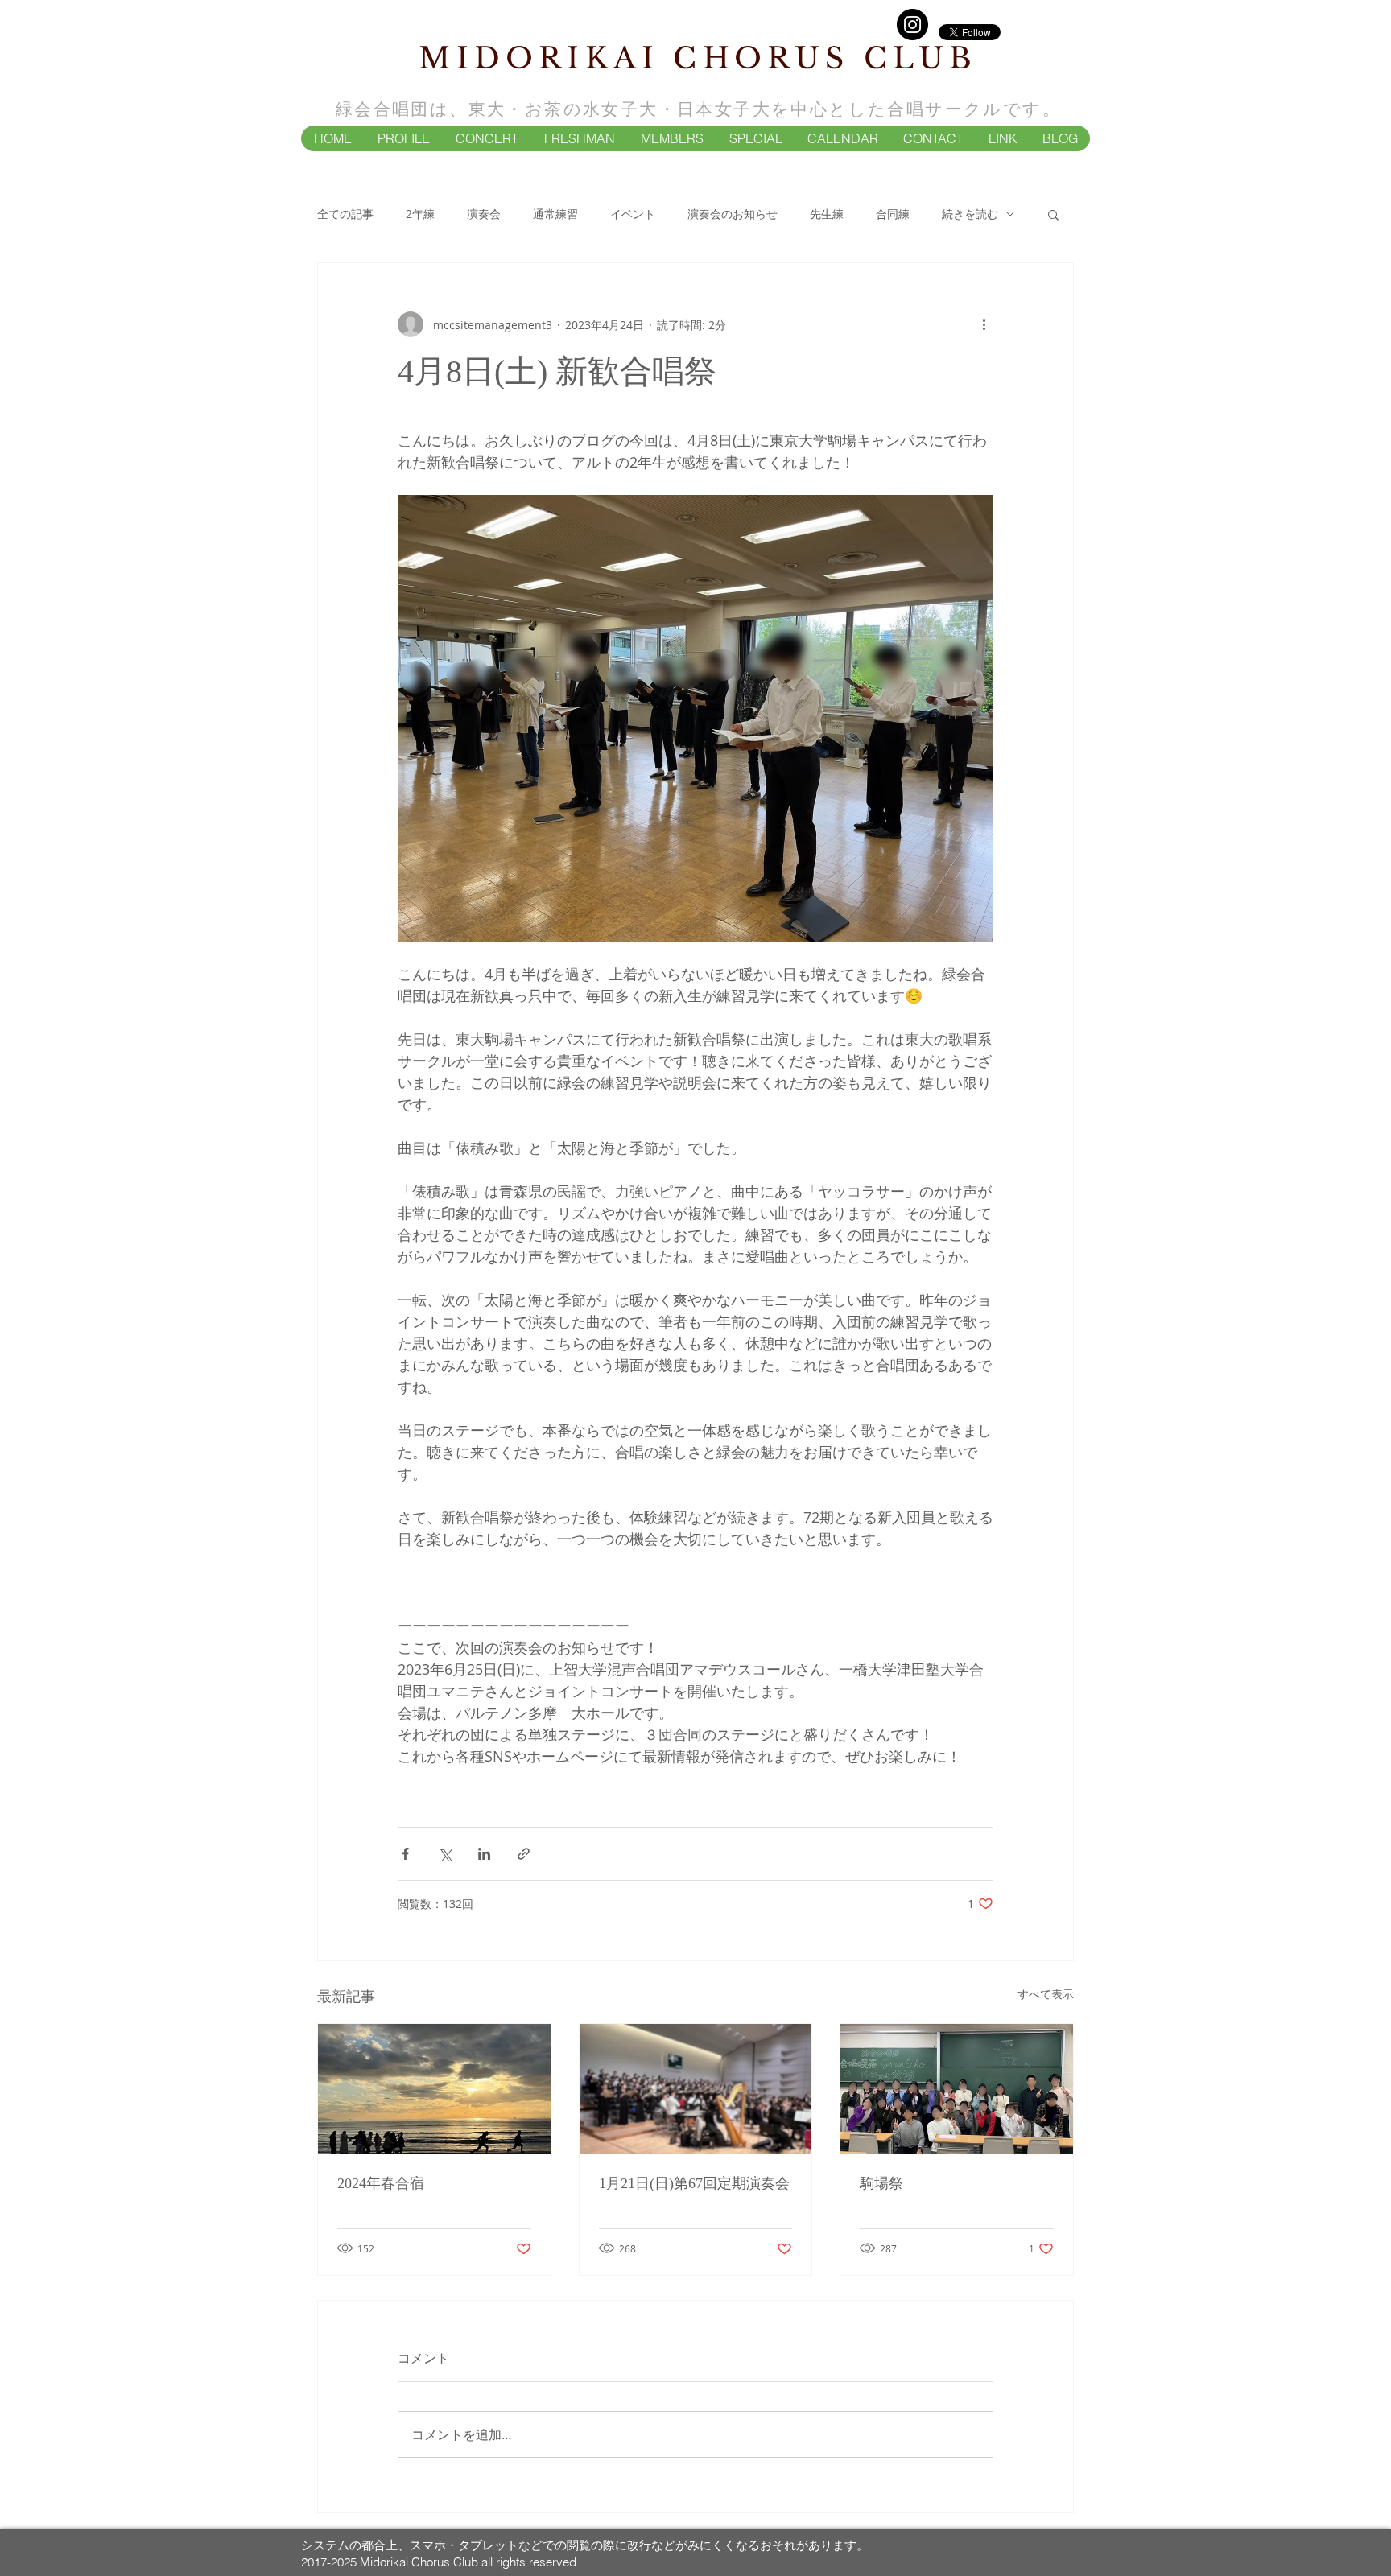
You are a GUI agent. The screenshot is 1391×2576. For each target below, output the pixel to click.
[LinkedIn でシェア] (484, 1854)
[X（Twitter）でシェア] (445, 1854)
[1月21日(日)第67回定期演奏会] (696, 2089)
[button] (403, 138)
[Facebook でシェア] (405, 1854)
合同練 (893, 214)
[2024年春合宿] (434, 2089)
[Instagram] (912, 25)
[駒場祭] (957, 2089)
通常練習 (555, 214)
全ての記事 (345, 214)
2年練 (420, 214)
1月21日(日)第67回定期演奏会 (694, 2183)
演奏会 (484, 214)
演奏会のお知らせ (733, 214)
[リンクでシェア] (524, 1854)
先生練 (827, 214)
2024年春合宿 (381, 2183)
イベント (633, 214)
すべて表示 (1046, 1994)
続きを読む (970, 214)
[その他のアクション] (984, 324)
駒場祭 (881, 2183)
